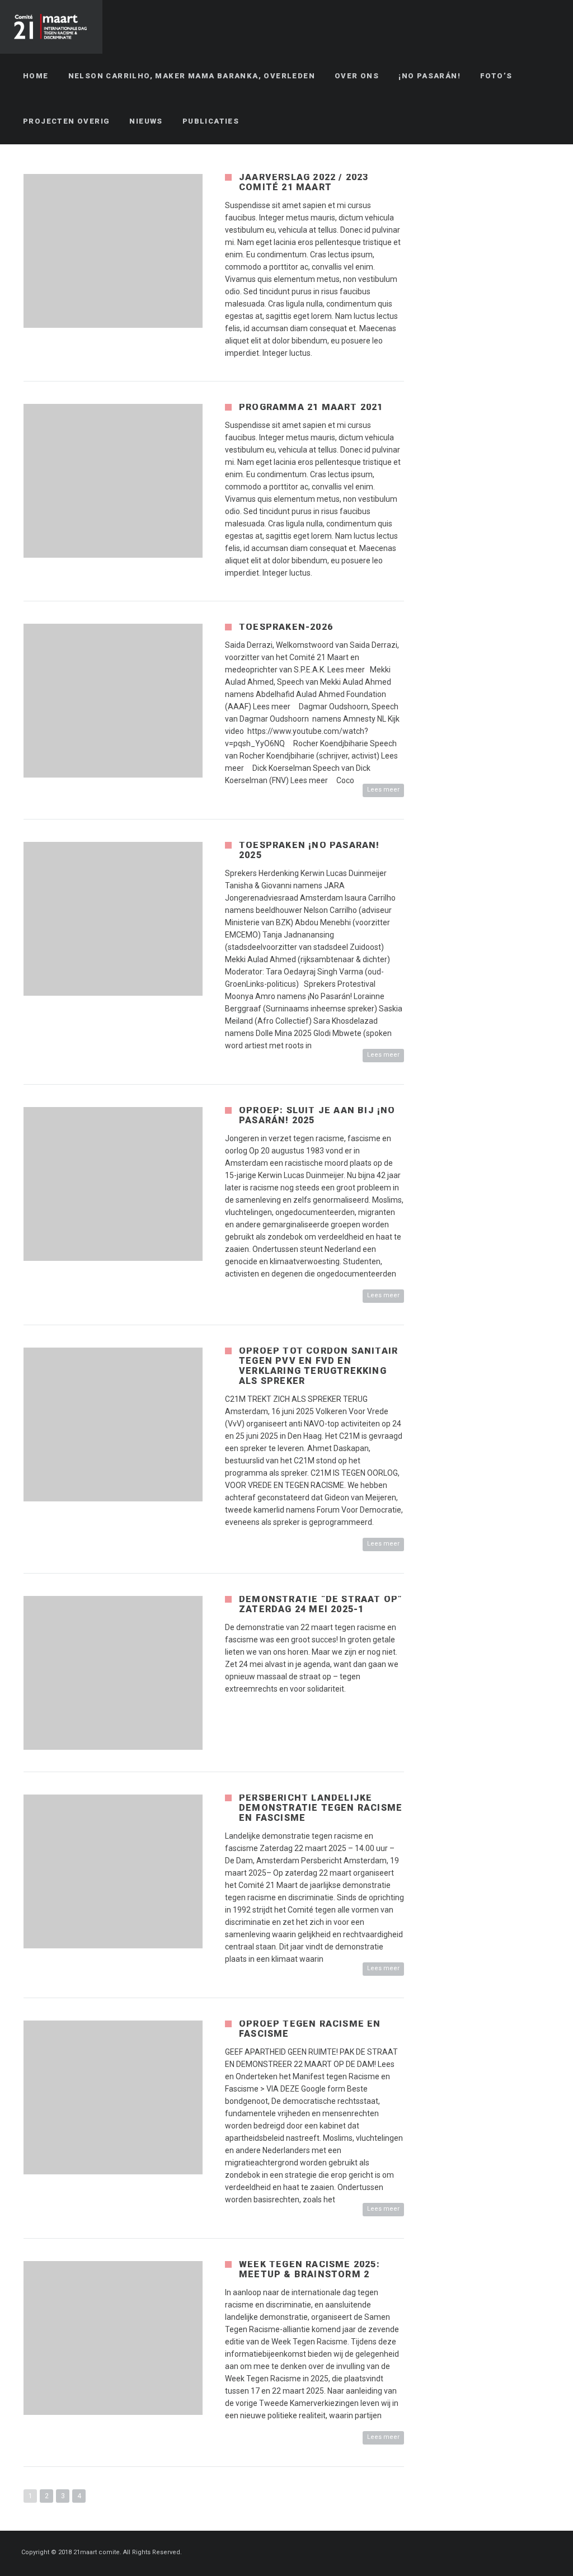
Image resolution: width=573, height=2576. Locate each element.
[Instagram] (549, 2553)
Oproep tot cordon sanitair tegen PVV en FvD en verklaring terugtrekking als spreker (318, 1366)
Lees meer (383, 790)
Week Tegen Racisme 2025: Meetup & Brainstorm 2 (309, 2269)
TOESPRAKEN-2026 (286, 627)
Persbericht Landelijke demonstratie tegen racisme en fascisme (321, 1808)
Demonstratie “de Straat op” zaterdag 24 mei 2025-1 (321, 1604)
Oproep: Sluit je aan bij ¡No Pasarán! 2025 (317, 1115)
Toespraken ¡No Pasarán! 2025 (309, 850)
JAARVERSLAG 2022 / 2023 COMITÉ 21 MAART (304, 182)
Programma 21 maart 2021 (311, 407)
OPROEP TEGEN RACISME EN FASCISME (310, 2029)
